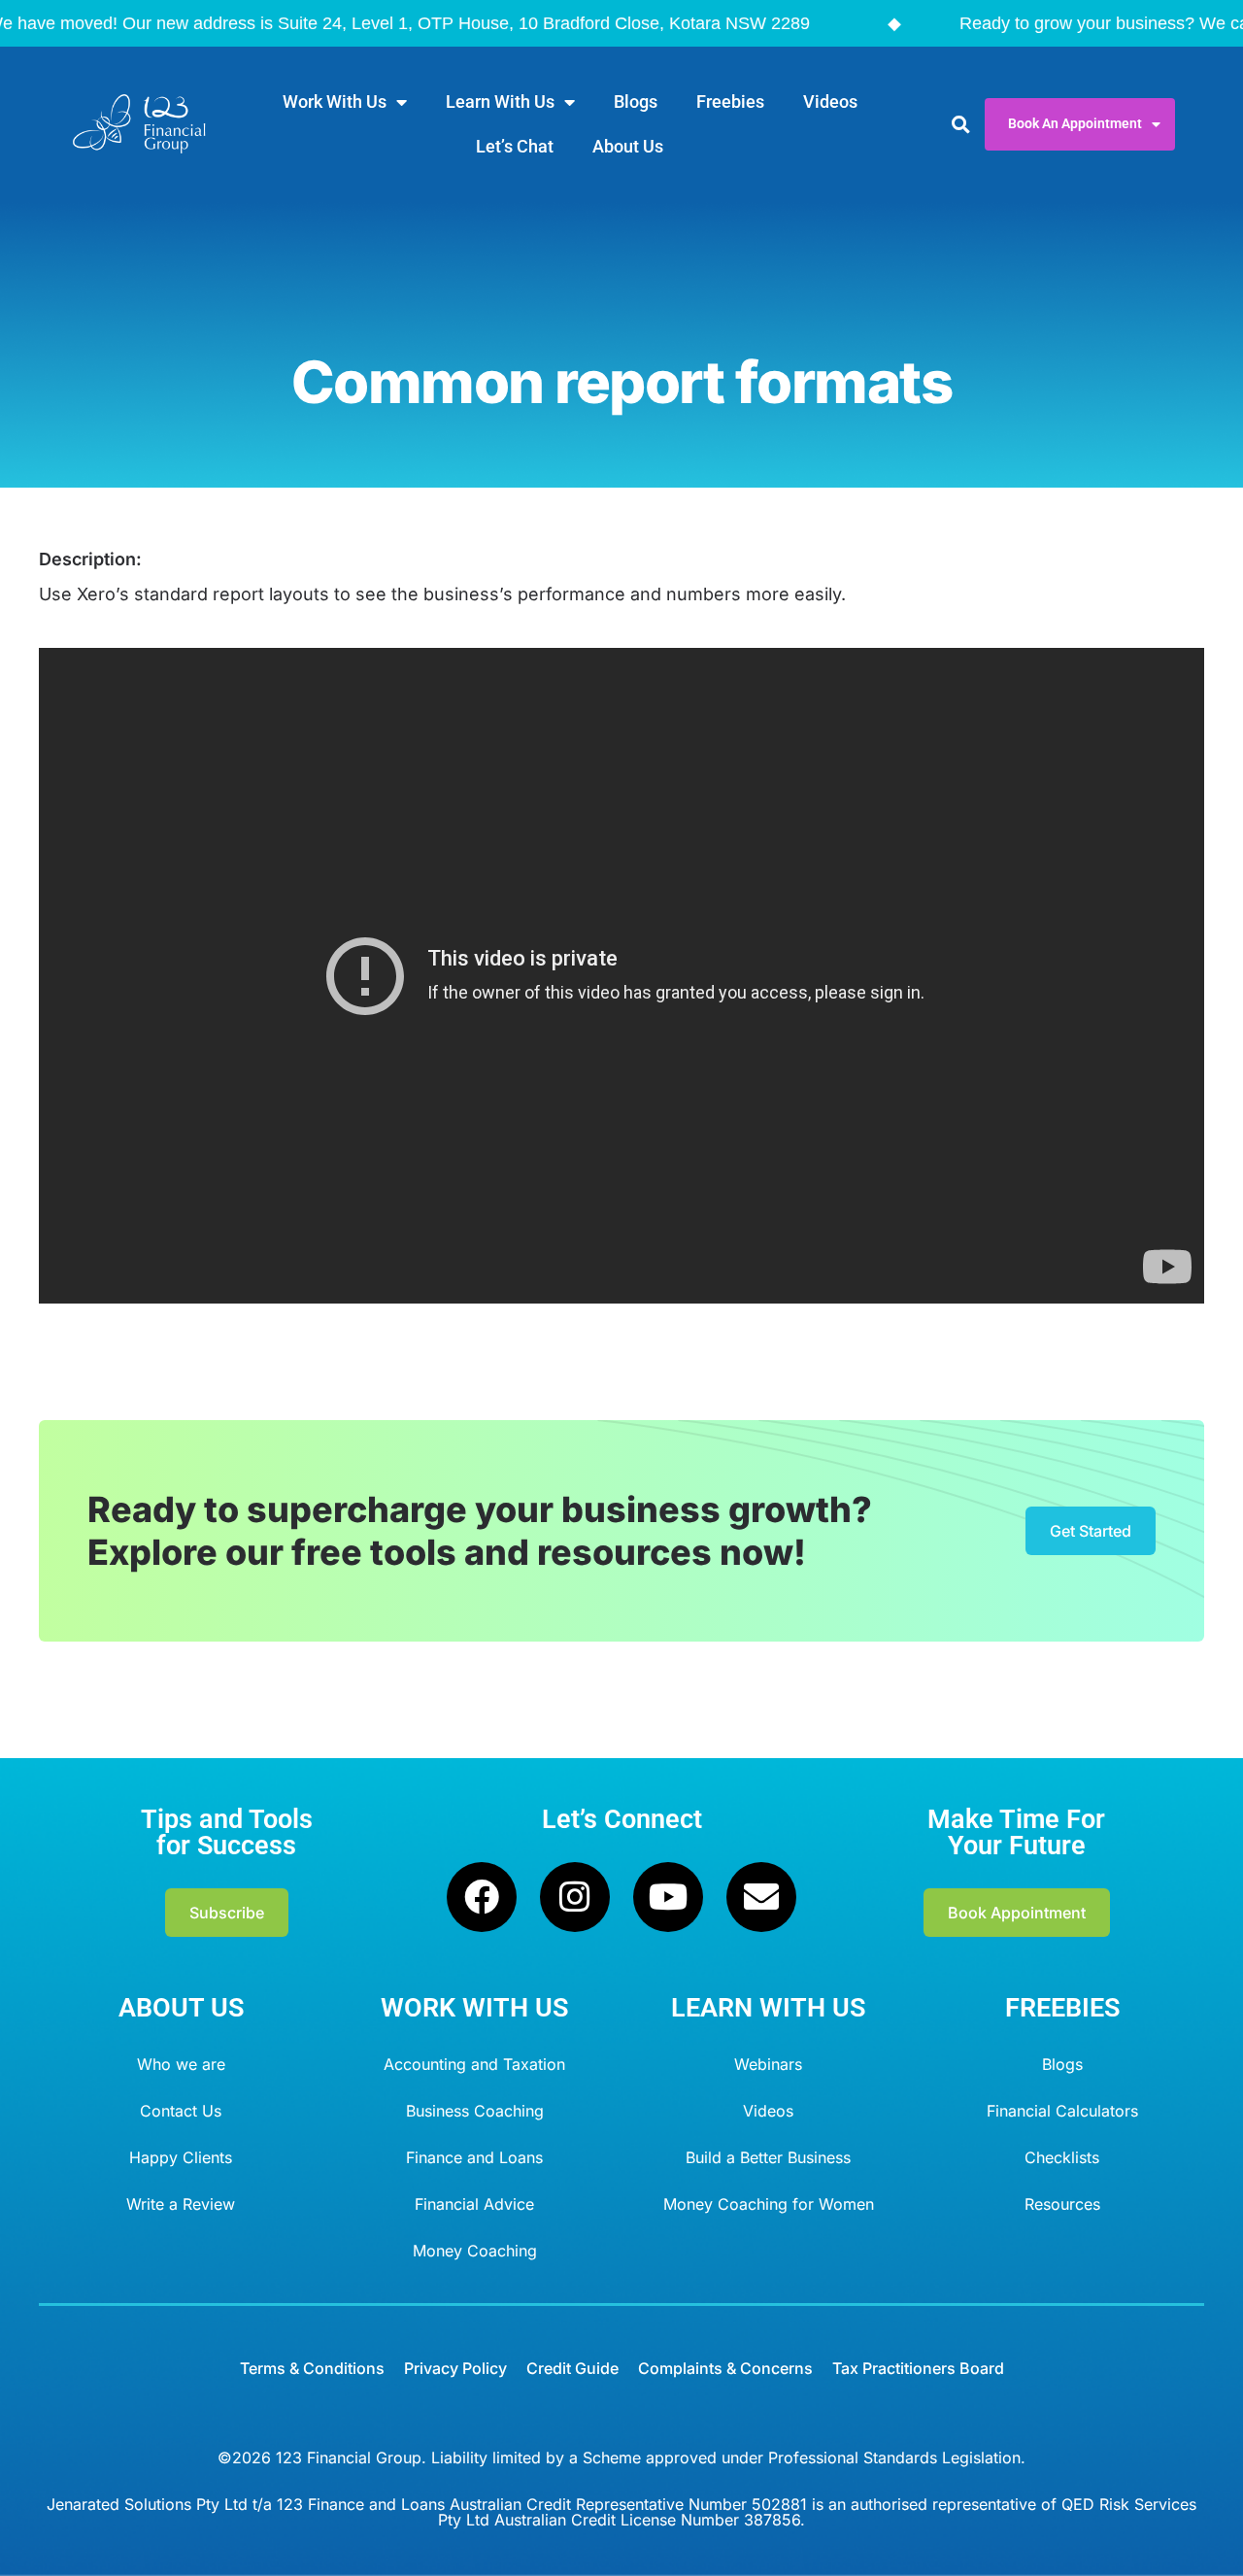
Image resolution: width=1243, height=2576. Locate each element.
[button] (960, 125)
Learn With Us (500, 102)
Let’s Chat (515, 146)
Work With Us (335, 102)
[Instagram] (575, 1897)
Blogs (636, 102)
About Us (628, 146)
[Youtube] (668, 1897)
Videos (830, 102)
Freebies (730, 102)
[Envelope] (761, 1897)
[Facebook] (482, 1897)
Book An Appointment (1075, 124)
